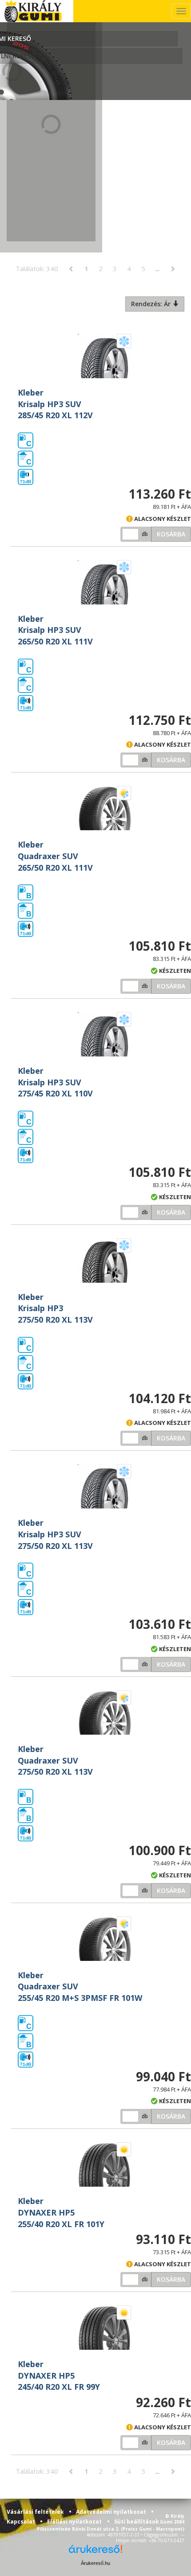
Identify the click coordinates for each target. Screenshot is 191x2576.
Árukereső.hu (95, 2563)
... (157, 268)
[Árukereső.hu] (95, 2552)
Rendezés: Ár (152, 304)
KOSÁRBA (171, 534)
